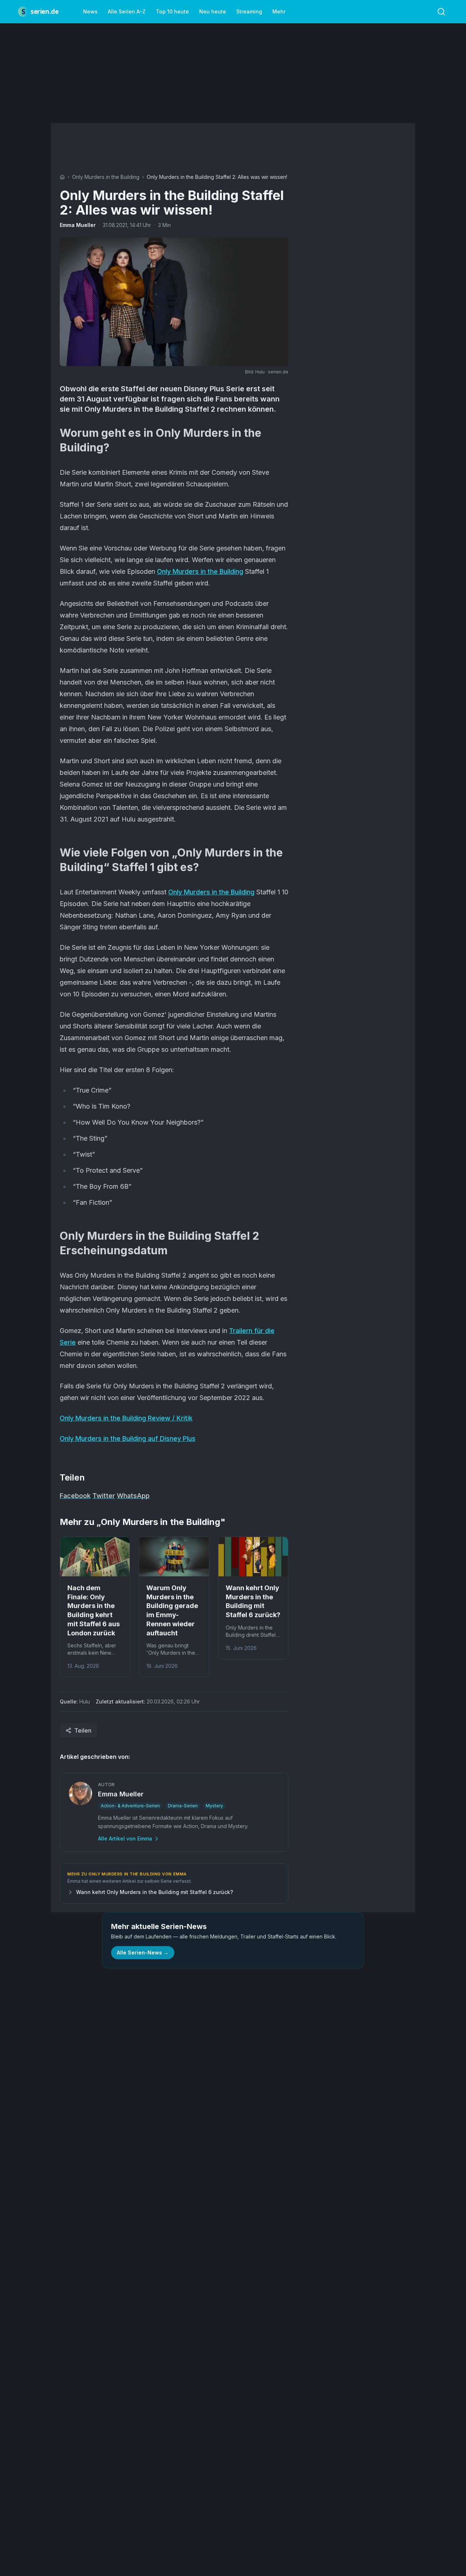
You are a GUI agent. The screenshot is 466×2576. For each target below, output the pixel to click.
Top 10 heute (172, 11)
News (90, 11)
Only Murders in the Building (106, 177)
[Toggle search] (441, 12)
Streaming (249, 11)
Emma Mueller (78, 225)
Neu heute (213, 11)
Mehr (279, 11)
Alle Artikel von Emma (125, 1838)
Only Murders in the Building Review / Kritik (126, 1418)
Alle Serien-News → (143, 1952)
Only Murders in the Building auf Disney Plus (128, 1438)
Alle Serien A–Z (127, 11)
